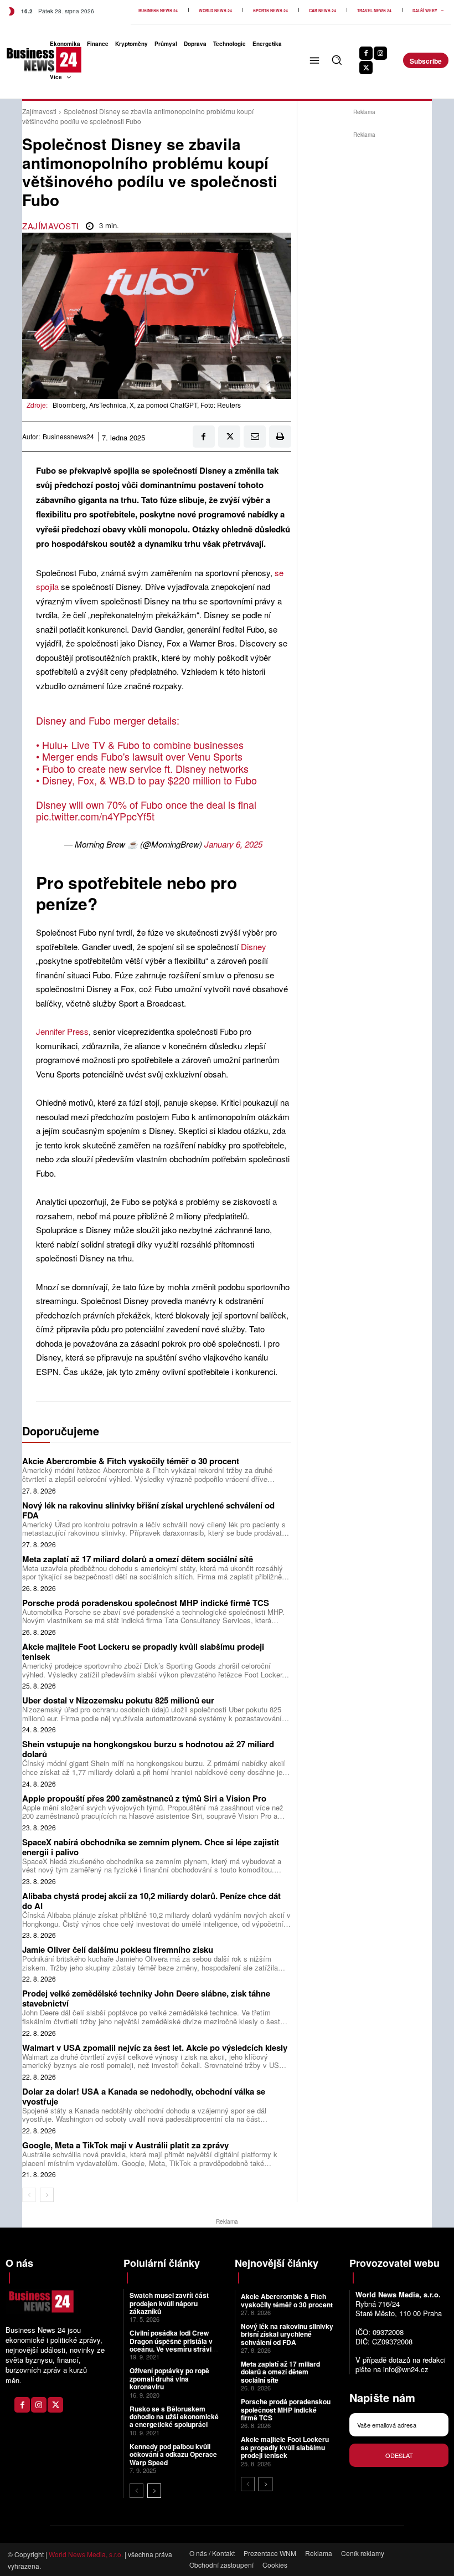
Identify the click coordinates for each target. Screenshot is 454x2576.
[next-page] (47, 2195)
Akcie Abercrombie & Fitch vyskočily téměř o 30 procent (131, 1461)
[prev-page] (29, 2195)
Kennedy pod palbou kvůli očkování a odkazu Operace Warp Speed (173, 2454)
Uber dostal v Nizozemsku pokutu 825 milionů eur (118, 1700)
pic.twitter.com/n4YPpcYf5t (95, 816)
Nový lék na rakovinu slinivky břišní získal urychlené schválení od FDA (148, 1510)
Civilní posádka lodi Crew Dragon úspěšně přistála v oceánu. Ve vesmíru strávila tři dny (173, 2345)
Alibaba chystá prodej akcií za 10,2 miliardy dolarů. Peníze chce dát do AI (151, 1901)
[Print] (280, 437)
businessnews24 (68, 437)
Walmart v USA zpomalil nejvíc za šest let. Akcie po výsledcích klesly (155, 2048)
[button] (337, 60)
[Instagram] (380, 53)
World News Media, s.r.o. (86, 2554)
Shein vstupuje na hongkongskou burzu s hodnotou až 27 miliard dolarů (148, 1749)
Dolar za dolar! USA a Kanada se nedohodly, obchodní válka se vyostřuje (144, 2096)
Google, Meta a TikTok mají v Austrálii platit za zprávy (125, 2145)
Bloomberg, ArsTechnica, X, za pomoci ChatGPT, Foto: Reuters (147, 405)
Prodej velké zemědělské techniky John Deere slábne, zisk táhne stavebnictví (146, 1998)
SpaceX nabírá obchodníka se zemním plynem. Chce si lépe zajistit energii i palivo (151, 1847)
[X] (366, 68)
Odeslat (399, 2455)
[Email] (255, 437)
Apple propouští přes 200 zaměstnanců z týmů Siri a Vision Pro (144, 1798)
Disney (254, 946)
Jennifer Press (62, 1031)
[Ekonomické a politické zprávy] (20, 60)
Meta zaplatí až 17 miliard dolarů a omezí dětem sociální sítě (138, 1559)
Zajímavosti (39, 111)
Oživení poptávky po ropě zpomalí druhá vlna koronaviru (169, 2379)
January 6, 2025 (233, 844)
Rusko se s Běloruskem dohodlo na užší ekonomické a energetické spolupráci (174, 2417)
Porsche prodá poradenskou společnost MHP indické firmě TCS (146, 1603)
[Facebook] (366, 53)
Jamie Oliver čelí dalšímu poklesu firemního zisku (118, 1949)
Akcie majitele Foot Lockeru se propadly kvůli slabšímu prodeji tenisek (143, 1651)
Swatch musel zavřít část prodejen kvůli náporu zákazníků (169, 2303)
